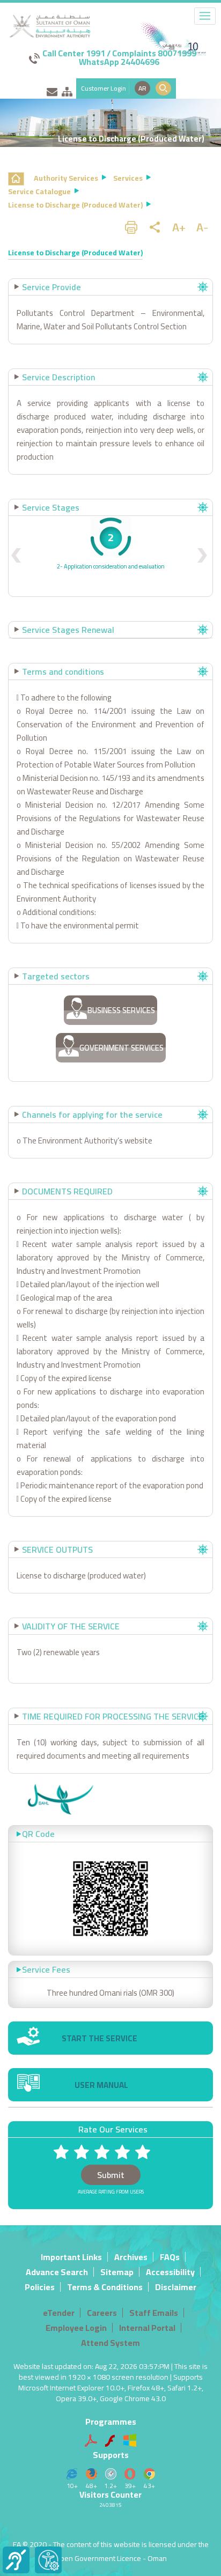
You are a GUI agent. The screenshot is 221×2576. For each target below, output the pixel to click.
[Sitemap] (67, 90)
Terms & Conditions (105, 2287)
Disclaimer (176, 2287)
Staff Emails (154, 2313)
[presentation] (16, 556)
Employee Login (76, 2328)
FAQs (170, 2257)
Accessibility (170, 2272)
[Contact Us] (52, 90)
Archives (131, 2257)
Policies (40, 2287)
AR (142, 88)
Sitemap (117, 2272)
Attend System (110, 2343)
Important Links (71, 2257)
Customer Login (104, 88)
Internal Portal (147, 2328)
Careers (102, 2313)
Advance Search (57, 2272)
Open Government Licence (98, 2558)
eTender (59, 2313)
